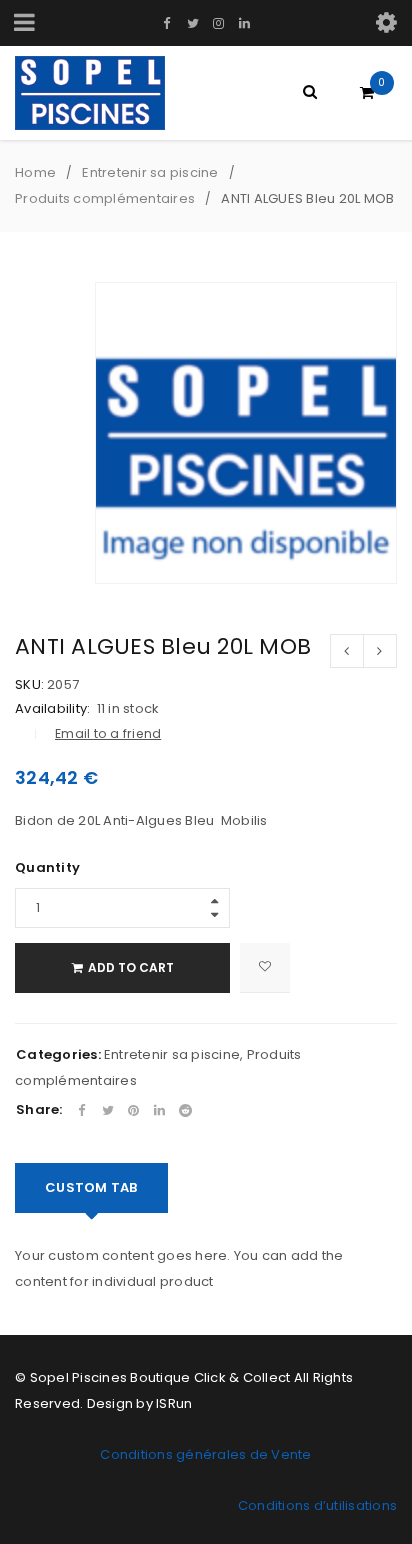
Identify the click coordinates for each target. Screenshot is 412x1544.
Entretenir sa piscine (150, 172)
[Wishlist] (265, 968)
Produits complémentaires (105, 198)
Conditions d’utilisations (317, 1505)
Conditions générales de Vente (205, 1454)
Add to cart (131, 967)
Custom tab (91, 1187)
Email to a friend (108, 733)
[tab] (91, 1188)
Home (35, 172)
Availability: (52, 709)
